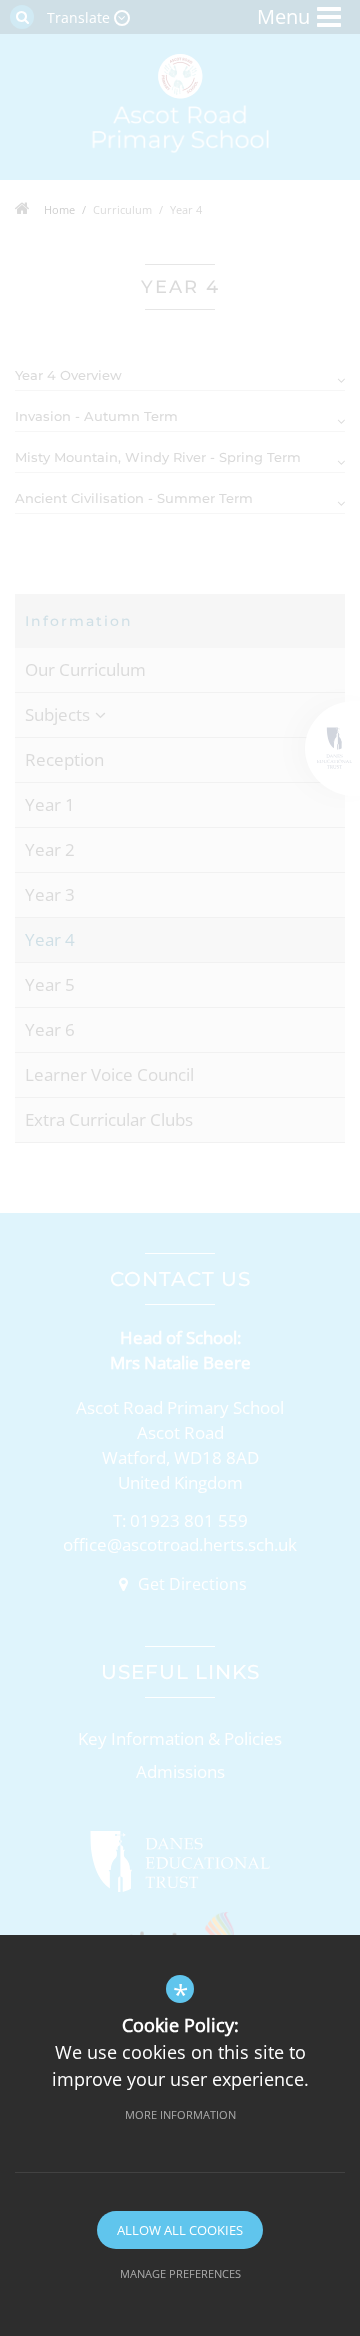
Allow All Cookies (180, 2230)
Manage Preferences (180, 2273)
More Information (180, 2114)
